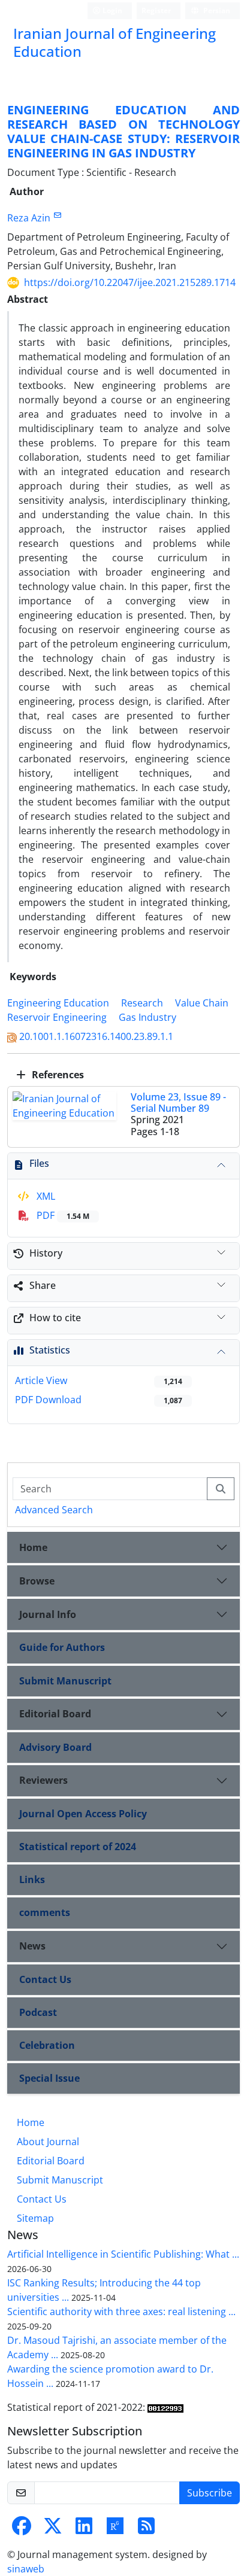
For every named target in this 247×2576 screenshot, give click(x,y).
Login (112, 10)
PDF (62, 1215)
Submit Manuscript (65, 1681)
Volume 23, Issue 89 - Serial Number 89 (178, 1103)
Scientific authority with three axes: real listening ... (121, 2312)
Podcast (38, 2012)
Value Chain (202, 1003)
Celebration (47, 2045)
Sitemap (35, 2218)
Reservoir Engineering (57, 1017)
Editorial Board (55, 1714)
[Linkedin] (84, 2529)
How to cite (55, 1318)
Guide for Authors (62, 1647)
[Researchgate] (115, 2529)
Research (142, 1003)
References (57, 1075)
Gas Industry (147, 1017)
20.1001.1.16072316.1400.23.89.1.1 (96, 1036)
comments (45, 1912)
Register (156, 10)
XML (45, 1196)
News (32, 1946)
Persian (216, 10)
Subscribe (210, 2493)
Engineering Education (58, 1003)
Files (39, 1163)
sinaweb (26, 2569)
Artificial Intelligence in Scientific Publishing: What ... (123, 2254)
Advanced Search (54, 1510)
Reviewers (43, 1780)
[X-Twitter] (53, 2529)
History (46, 1253)
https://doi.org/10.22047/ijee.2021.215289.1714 (130, 282)
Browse (37, 1581)
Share (43, 1285)
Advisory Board (55, 1747)
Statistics (50, 1350)
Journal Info (48, 1614)
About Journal (48, 2142)
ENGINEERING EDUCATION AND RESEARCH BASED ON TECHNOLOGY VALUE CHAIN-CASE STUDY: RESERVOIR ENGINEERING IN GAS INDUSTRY (123, 131)
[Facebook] (22, 2529)
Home (33, 1547)
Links (32, 1879)
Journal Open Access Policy (83, 1814)
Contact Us (45, 1979)
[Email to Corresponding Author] (57, 215)
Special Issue (49, 2078)
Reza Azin (29, 218)
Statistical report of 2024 (78, 1847)
